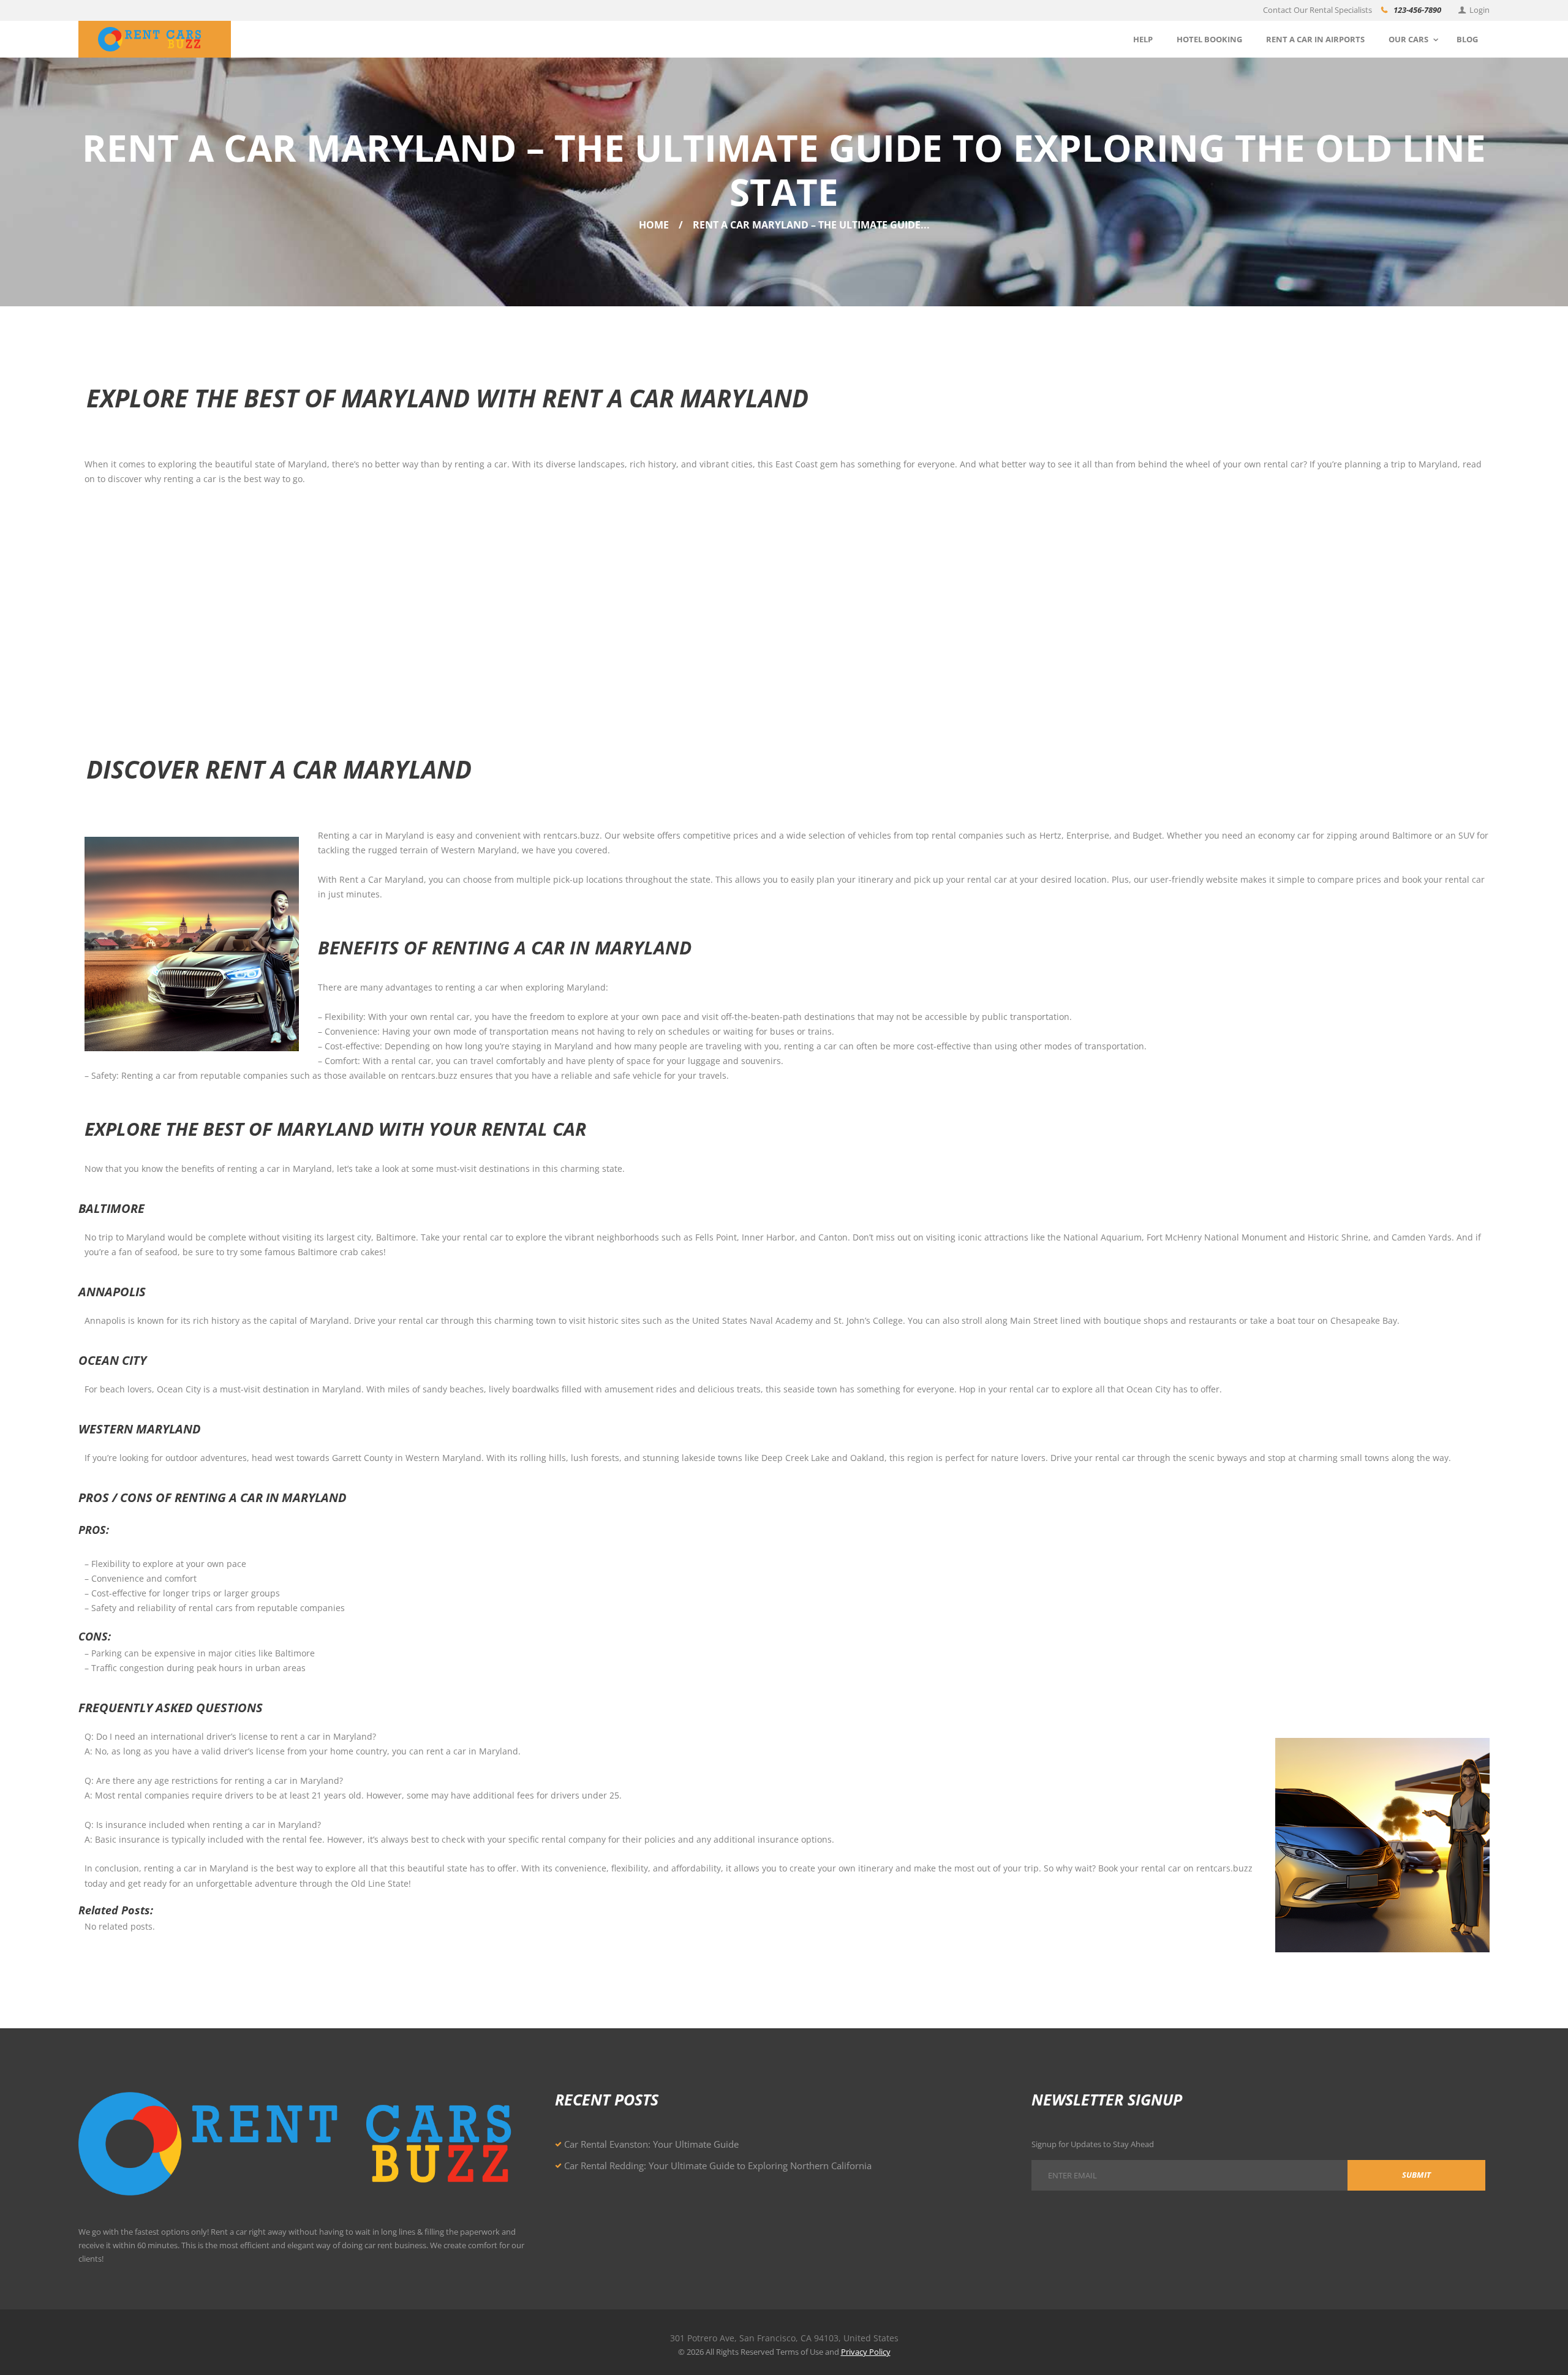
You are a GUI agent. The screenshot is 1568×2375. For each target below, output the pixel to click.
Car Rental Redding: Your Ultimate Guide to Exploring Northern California (718, 2165)
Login (1479, 10)
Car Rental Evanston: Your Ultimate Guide (651, 2144)
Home (654, 225)
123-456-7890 (1417, 10)
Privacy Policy (866, 2352)
